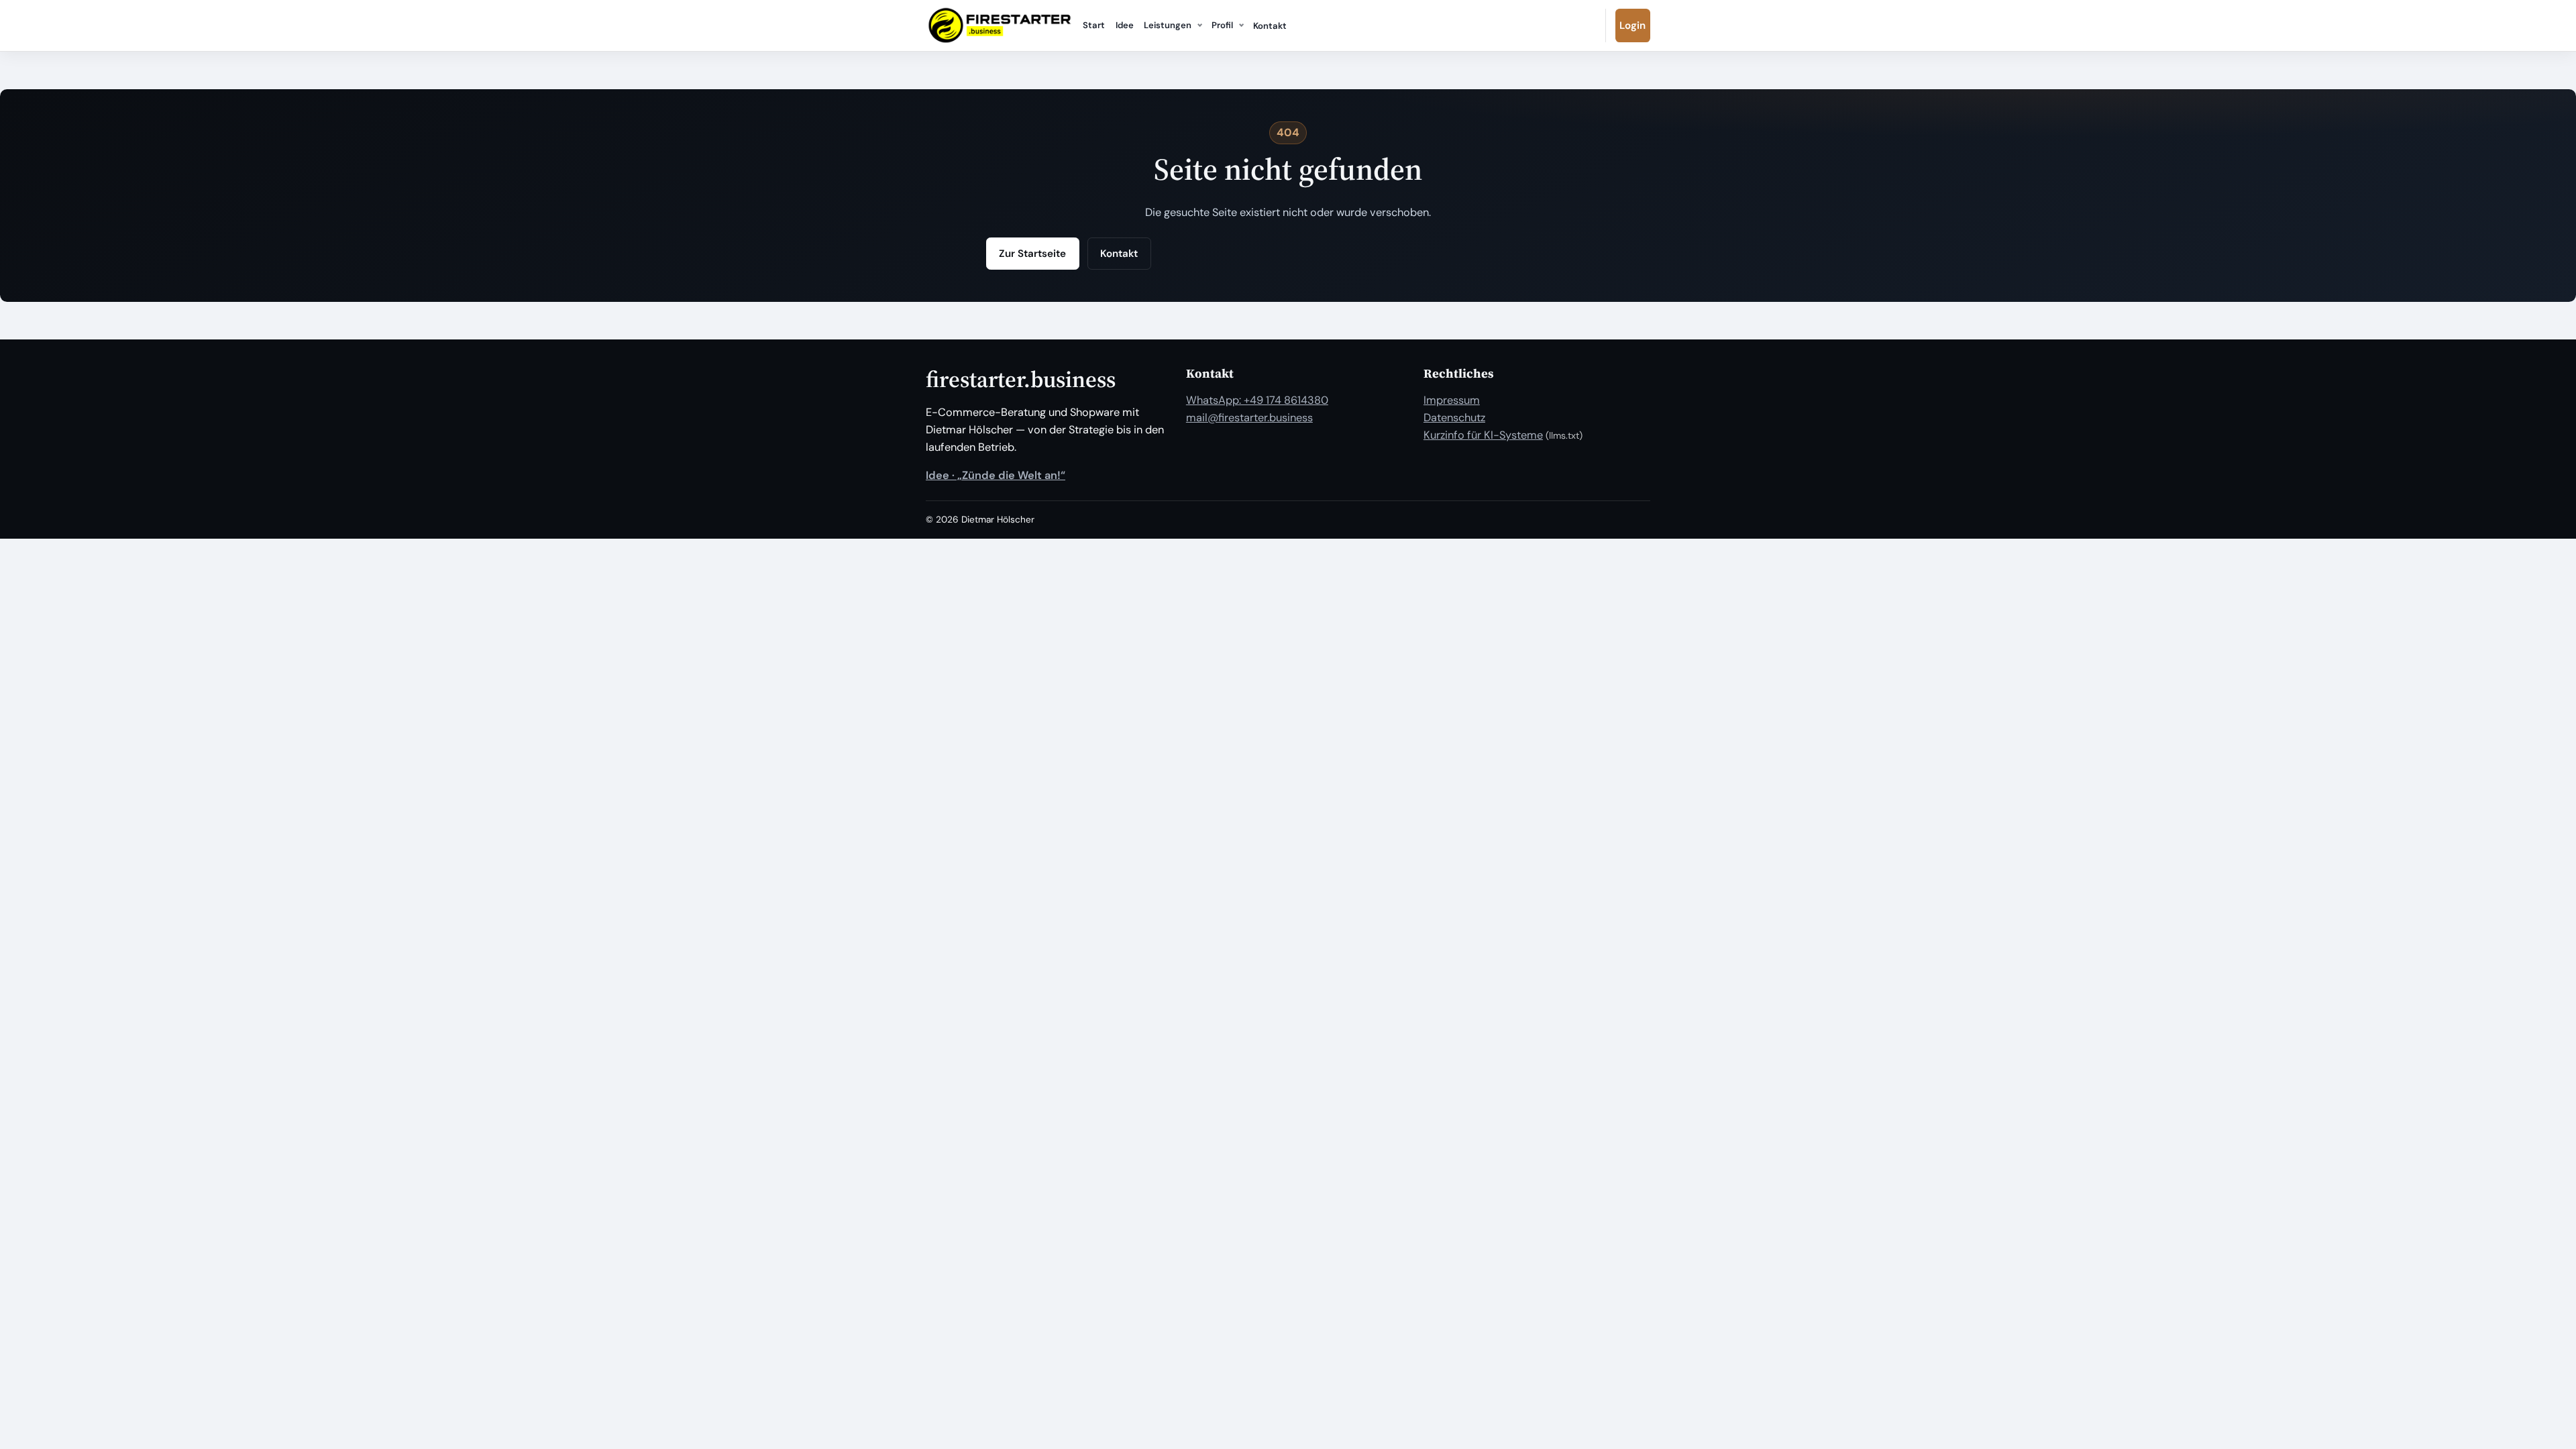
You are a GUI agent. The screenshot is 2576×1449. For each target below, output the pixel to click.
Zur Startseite (1032, 254)
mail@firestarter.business (1249, 418)
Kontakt (1270, 26)
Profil (1222, 25)
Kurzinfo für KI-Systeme (1483, 435)
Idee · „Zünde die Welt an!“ (996, 475)
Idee (1125, 25)
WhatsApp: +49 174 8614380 (1257, 400)
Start (1094, 25)
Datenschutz (1454, 418)
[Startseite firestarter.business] (1000, 25)
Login (1632, 25)
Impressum (1452, 400)
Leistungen (1168, 25)
